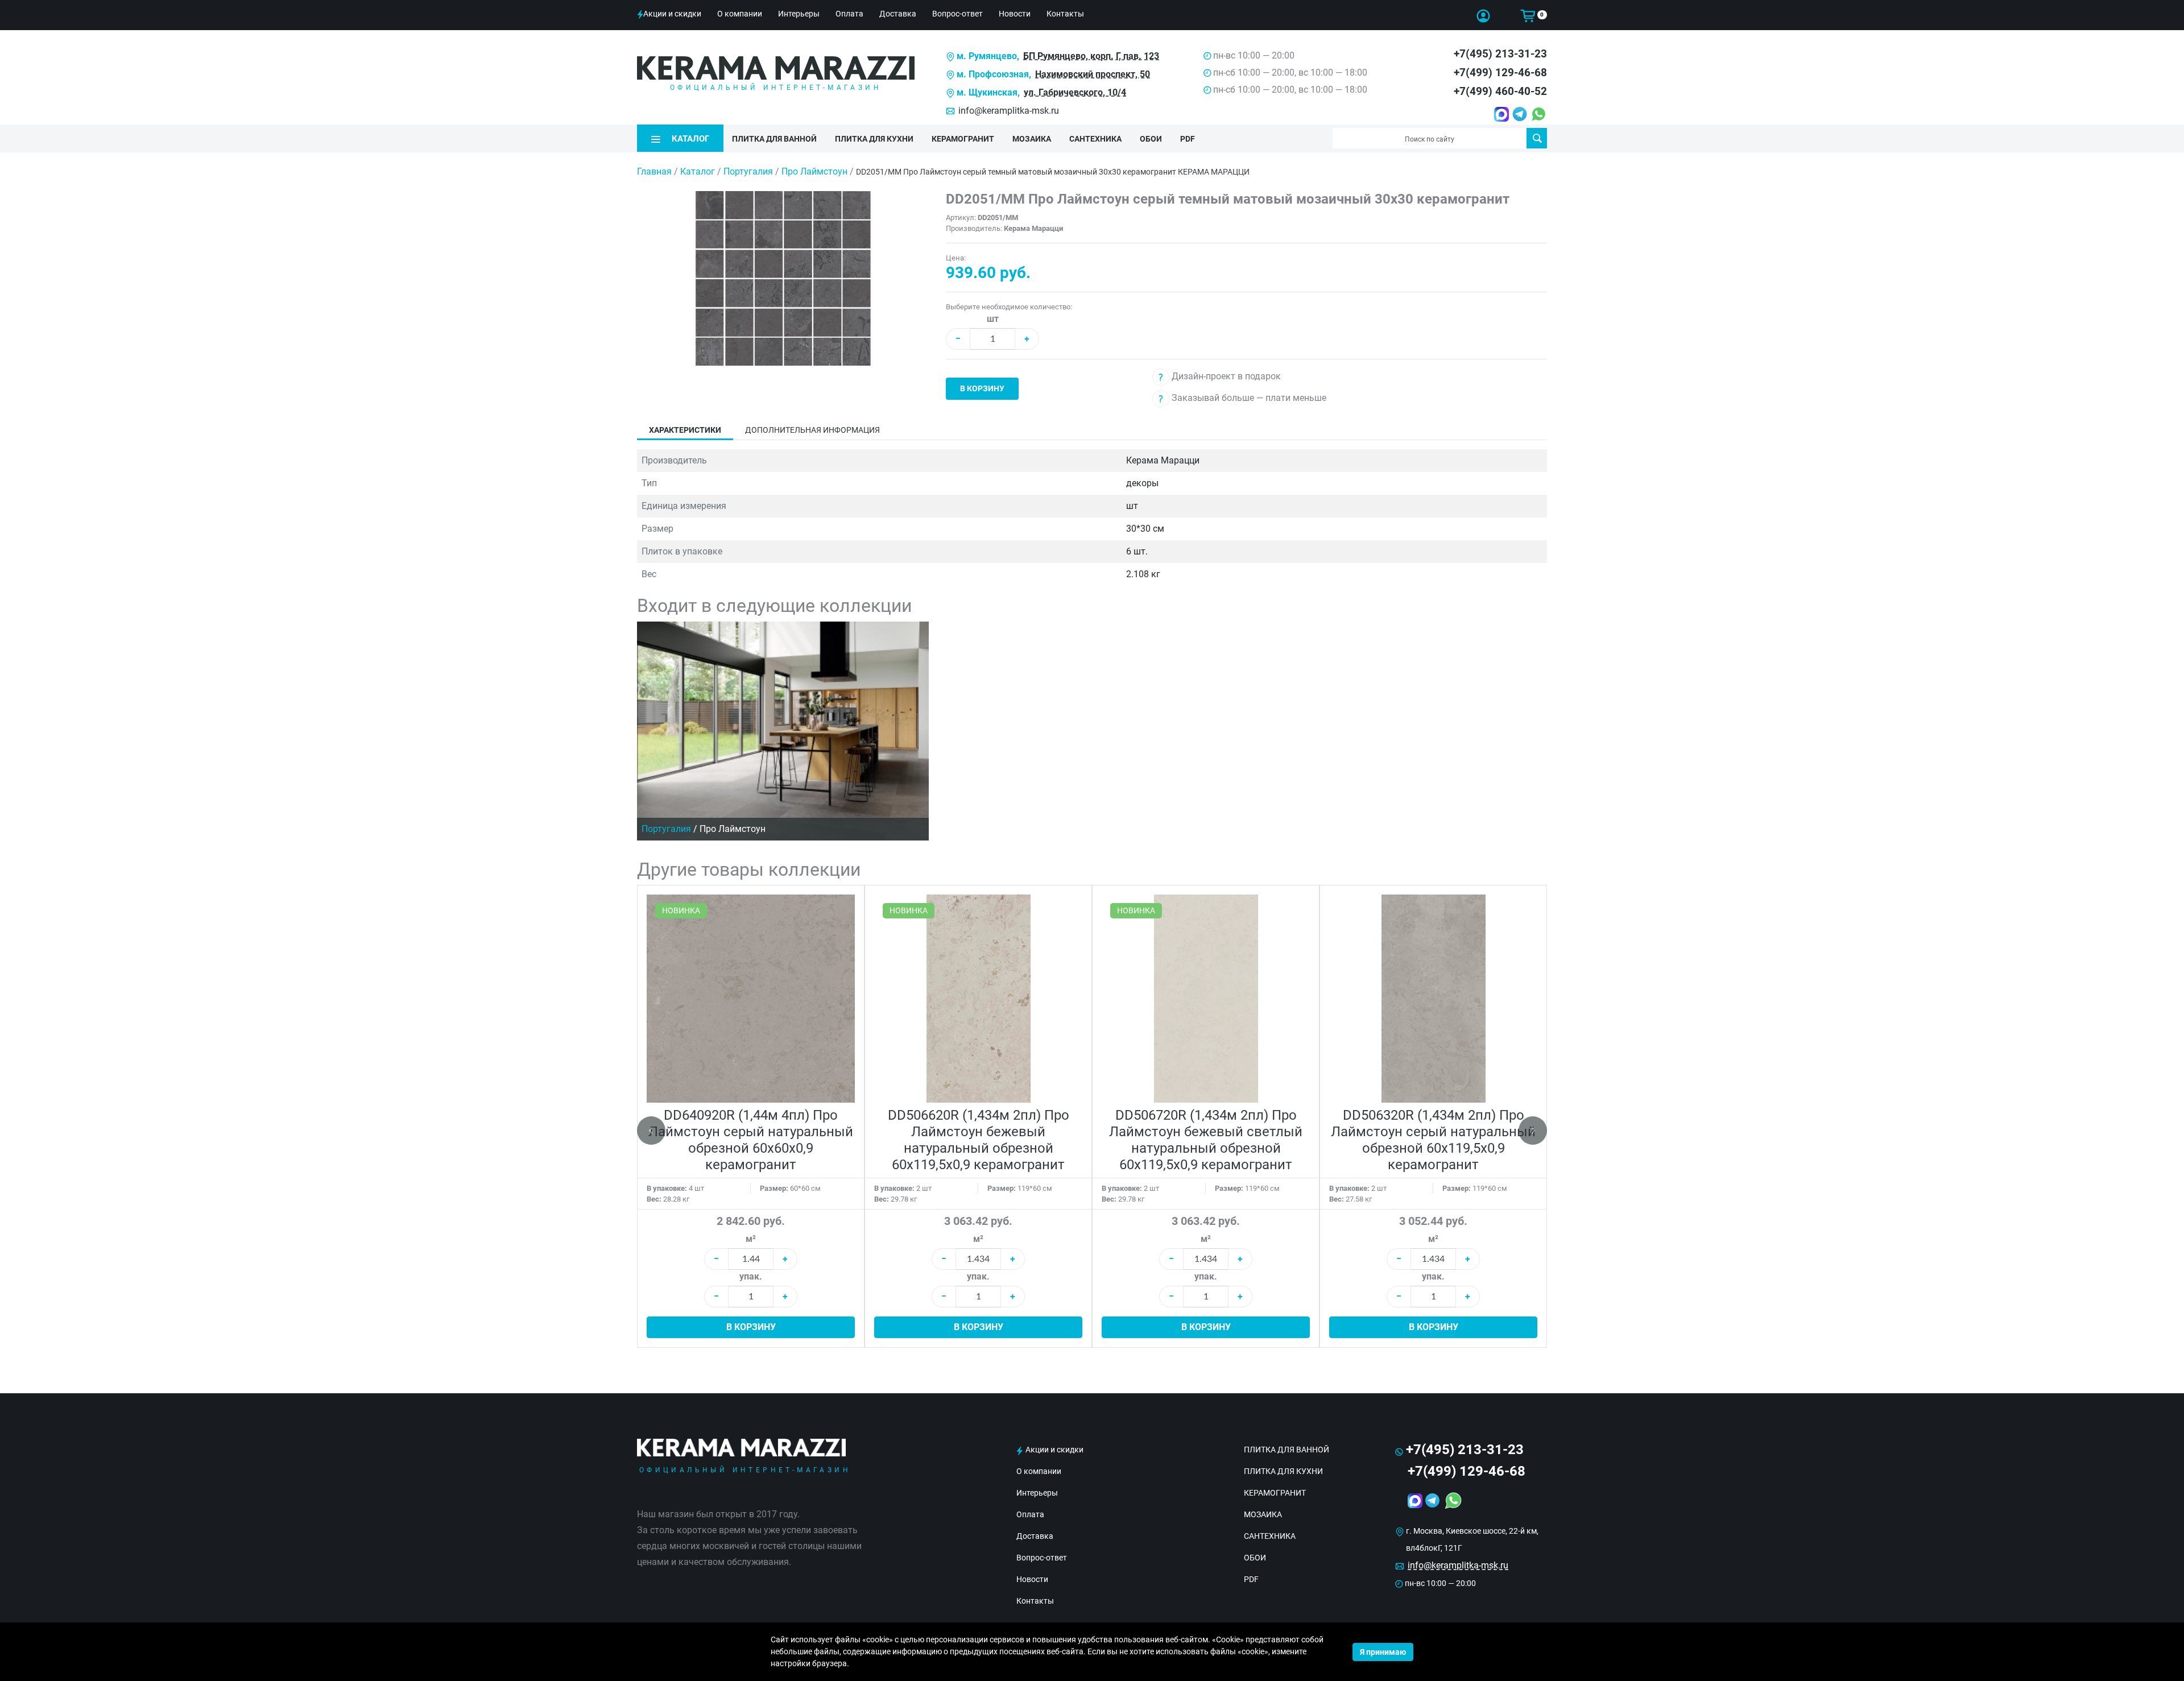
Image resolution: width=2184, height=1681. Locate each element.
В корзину (982, 388)
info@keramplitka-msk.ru (1009, 111)
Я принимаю (1383, 1652)
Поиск (1537, 138)
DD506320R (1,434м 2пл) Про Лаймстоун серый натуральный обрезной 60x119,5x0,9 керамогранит (1433, 1140)
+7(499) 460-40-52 (1500, 91)
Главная (654, 171)
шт (993, 319)
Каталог (698, 171)
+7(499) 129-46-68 (1500, 73)
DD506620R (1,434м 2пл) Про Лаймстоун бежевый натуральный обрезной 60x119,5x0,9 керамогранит (979, 1140)
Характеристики (685, 430)
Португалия (749, 171)
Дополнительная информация (812, 430)
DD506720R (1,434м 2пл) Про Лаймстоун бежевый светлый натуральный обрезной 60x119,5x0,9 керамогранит (1206, 1140)
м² (751, 1239)
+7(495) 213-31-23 (1500, 54)
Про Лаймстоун (816, 171)
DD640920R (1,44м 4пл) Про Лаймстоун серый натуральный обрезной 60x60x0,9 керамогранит (751, 1140)
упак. (751, 1276)
